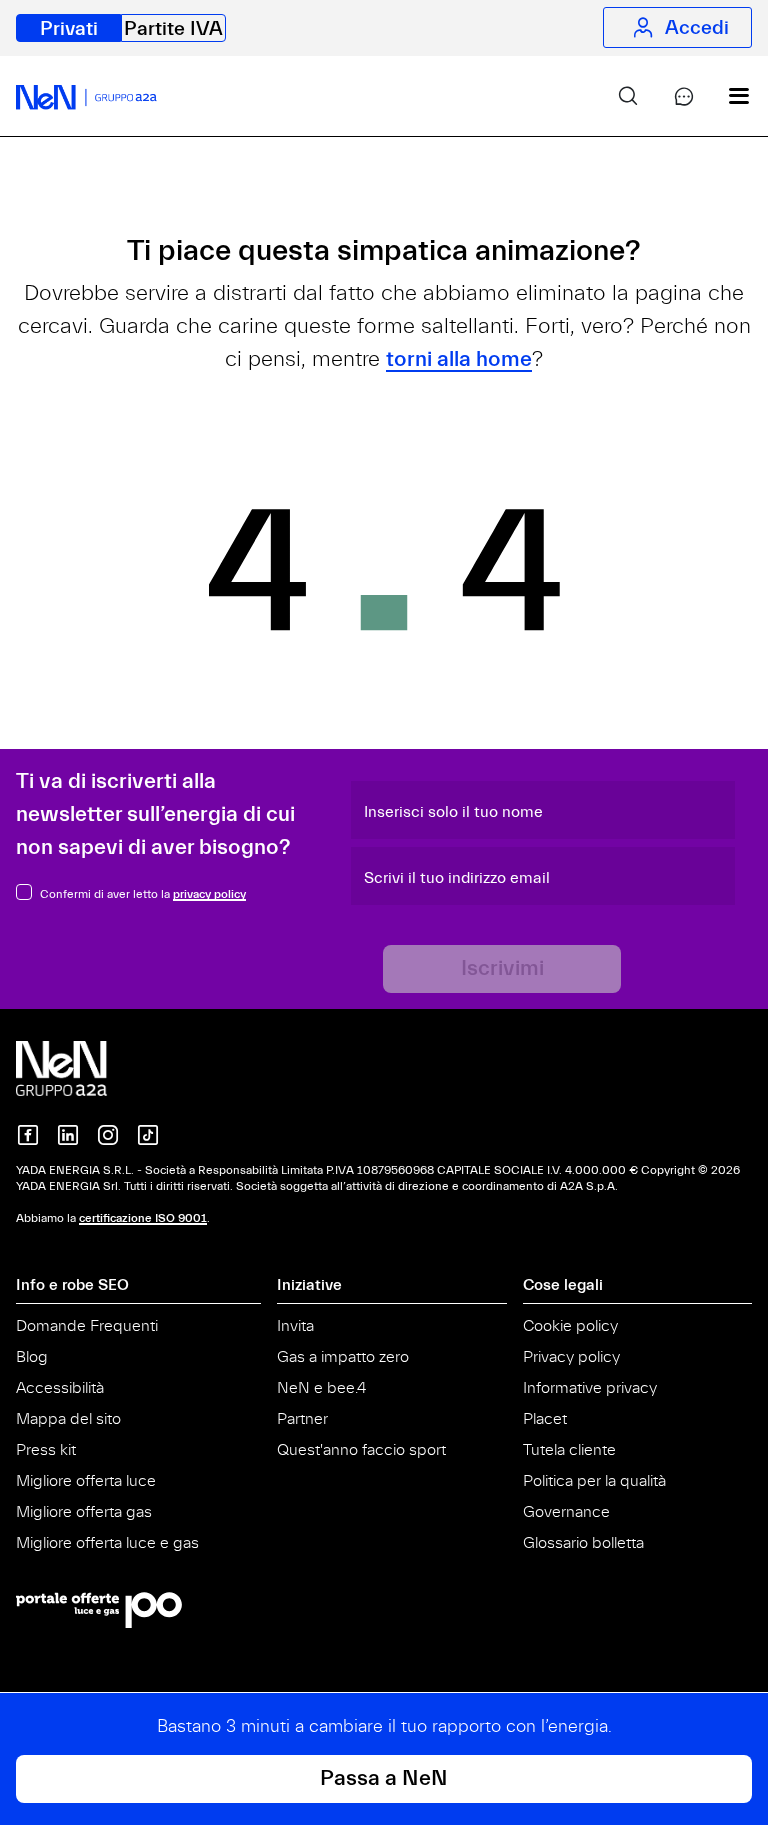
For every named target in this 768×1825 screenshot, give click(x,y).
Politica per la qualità (594, 1481)
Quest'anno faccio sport (361, 1450)
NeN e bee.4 (321, 1388)
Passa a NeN (384, 1778)
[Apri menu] (724, 96)
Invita (295, 1326)
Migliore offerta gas (84, 1512)
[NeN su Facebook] (28, 1135)
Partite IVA (173, 28)
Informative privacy (590, 1388)
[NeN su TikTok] (148, 1135)
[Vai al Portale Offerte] (384, 1610)
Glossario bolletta (583, 1543)
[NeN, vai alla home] (86, 96)
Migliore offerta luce (86, 1481)
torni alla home (459, 359)
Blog (32, 1357)
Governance (566, 1512)
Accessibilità (60, 1388)
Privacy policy (571, 1357)
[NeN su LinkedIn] (68, 1135)
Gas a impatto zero (343, 1357)
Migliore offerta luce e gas (107, 1543)
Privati (69, 28)
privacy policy (209, 894)
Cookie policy (570, 1326)
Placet (545, 1419)
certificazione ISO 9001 (143, 1218)
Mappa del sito (68, 1419)
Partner (302, 1419)
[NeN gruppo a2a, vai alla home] (82, 1068)
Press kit (46, 1450)
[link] (612, 96)
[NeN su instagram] (108, 1135)
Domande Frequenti (87, 1326)
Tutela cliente (569, 1450)
